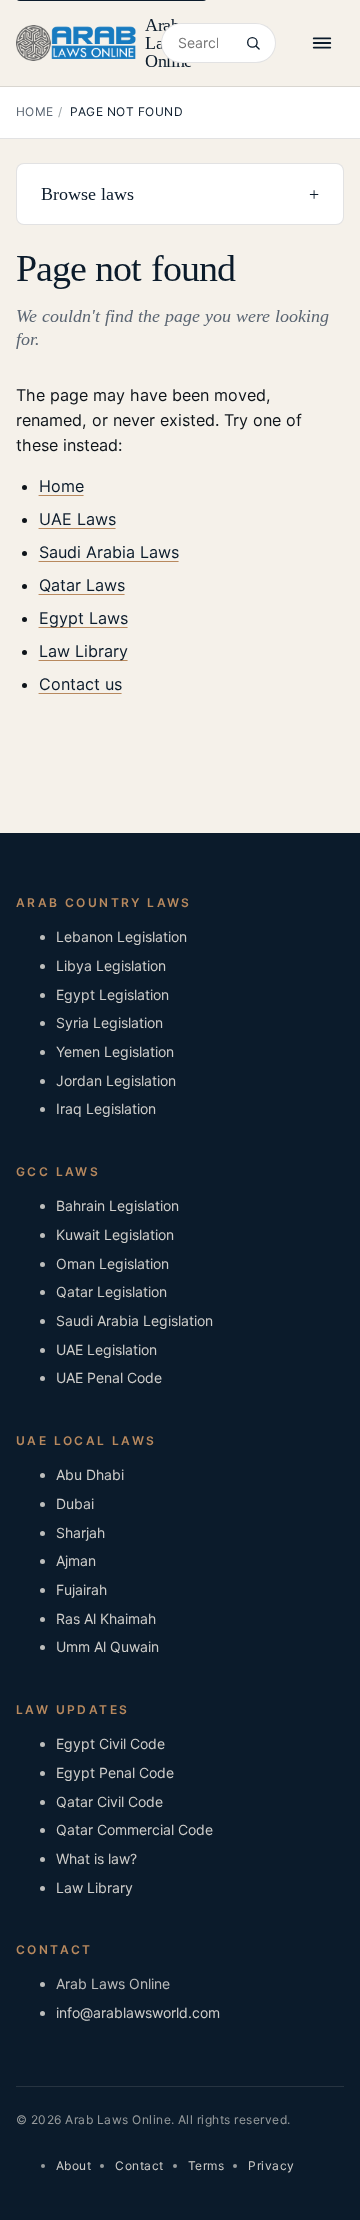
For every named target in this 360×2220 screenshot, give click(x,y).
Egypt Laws (83, 618)
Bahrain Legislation (117, 1205)
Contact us (80, 684)
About (73, 2165)
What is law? (96, 1858)
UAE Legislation (106, 1349)
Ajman (76, 1560)
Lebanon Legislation (121, 936)
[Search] (252, 43)
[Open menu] (322, 43)
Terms (206, 2165)
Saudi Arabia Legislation (134, 1320)
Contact (139, 2165)
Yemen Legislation (115, 1051)
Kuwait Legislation (115, 1234)
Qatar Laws (82, 585)
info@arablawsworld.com (138, 2012)
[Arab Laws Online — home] (76, 43)
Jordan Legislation (116, 1080)
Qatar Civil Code (109, 1801)
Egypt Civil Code (110, 1743)
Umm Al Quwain (107, 1646)
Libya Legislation (111, 965)
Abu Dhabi (90, 1474)
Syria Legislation (109, 1022)
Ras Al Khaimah (106, 1618)
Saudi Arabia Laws (109, 552)
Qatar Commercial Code (134, 1829)
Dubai (75, 1503)
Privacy (271, 2165)
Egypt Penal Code (115, 1772)
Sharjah (80, 1532)
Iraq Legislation (106, 1108)
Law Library (83, 651)
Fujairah (81, 1589)
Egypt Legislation (112, 994)
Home (35, 111)
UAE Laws (77, 519)
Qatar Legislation (111, 1291)
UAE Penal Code (109, 1377)
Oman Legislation (112, 1263)
